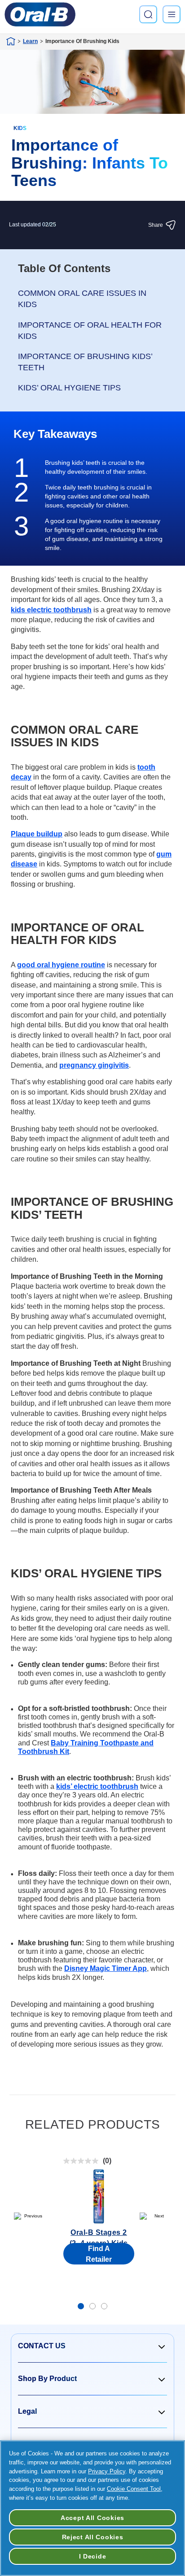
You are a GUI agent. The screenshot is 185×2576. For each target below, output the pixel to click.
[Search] (148, 14)
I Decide (93, 2556)
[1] (81, 2306)
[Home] (11, 41)
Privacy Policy (107, 2471)
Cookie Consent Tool (134, 2489)
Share (156, 225)
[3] (104, 2306)
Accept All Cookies (92, 2518)
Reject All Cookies (93, 2537)
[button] (92, 2346)
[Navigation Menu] (172, 14)
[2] (92, 2306)
